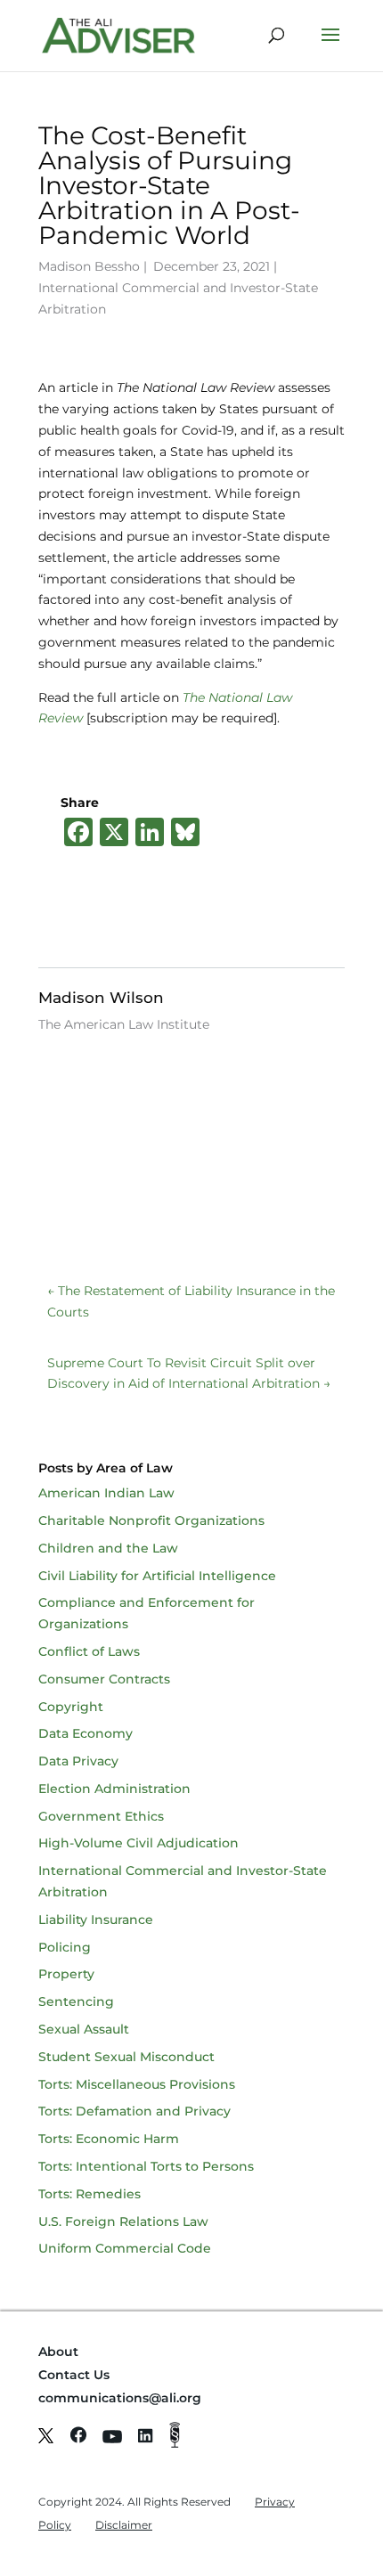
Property (66, 1974)
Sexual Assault (84, 2029)
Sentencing (76, 2001)
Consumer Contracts (104, 1679)
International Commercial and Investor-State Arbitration (178, 298)
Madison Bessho (89, 266)
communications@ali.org (120, 2398)
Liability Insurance (96, 1920)
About (58, 2352)
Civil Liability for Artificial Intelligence (157, 1576)
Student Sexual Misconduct (126, 2057)
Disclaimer (124, 2525)
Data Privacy (78, 1761)
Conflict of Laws (89, 1651)
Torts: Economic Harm (109, 2139)
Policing (65, 1947)
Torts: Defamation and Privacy (134, 2111)
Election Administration (114, 1789)
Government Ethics (101, 1816)
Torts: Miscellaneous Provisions (137, 2084)
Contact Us (74, 2375)
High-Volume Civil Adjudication (139, 1843)
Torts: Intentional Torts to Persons (146, 2166)
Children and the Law (108, 1548)
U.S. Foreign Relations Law (123, 2221)
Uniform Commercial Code (125, 2248)
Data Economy (86, 1733)
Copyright (71, 1707)
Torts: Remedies (90, 2194)
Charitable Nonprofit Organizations (151, 1520)
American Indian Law (106, 1493)
